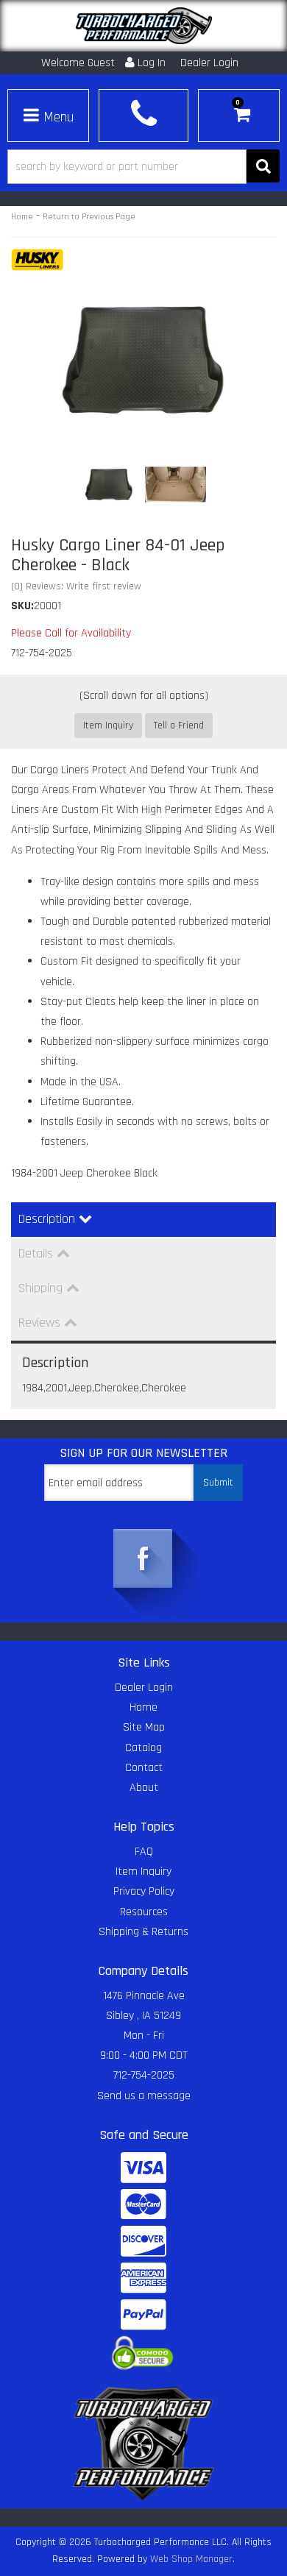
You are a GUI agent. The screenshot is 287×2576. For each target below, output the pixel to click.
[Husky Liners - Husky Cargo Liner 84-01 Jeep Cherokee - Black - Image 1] (109, 484)
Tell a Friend (179, 725)
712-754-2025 (144, 2075)
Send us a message (144, 2096)
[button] (143, 167)
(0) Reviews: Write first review (76, 586)
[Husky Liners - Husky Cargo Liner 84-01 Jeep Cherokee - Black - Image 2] (176, 484)
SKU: (22, 606)
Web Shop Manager (191, 2559)
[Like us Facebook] (143, 1560)
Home (22, 217)
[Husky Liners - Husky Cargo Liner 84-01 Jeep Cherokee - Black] (37, 260)
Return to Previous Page (89, 217)
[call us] (143, 114)
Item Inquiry (108, 725)
